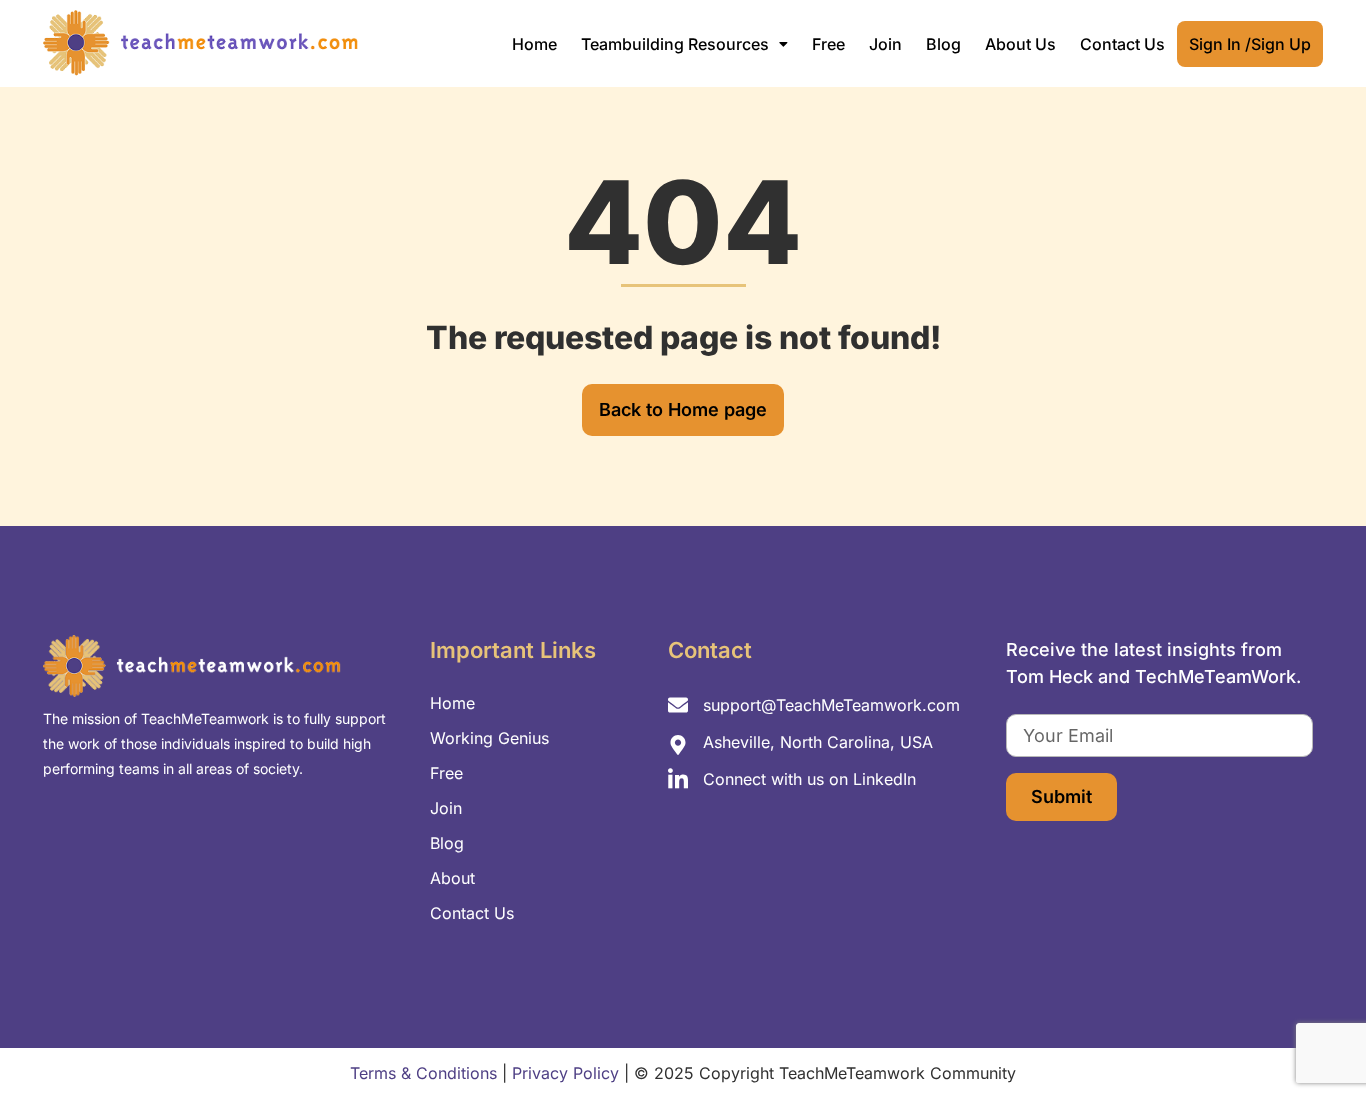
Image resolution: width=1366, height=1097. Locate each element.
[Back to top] (1316, 1037)
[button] (684, 44)
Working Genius (489, 738)
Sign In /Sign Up (1250, 44)
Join (885, 44)
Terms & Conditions (423, 1073)
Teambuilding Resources (675, 44)
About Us (1020, 44)
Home (534, 44)
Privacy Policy (565, 1073)
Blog (943, 44)
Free (828, 44)
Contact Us (1122, 44)
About (452, 878)
